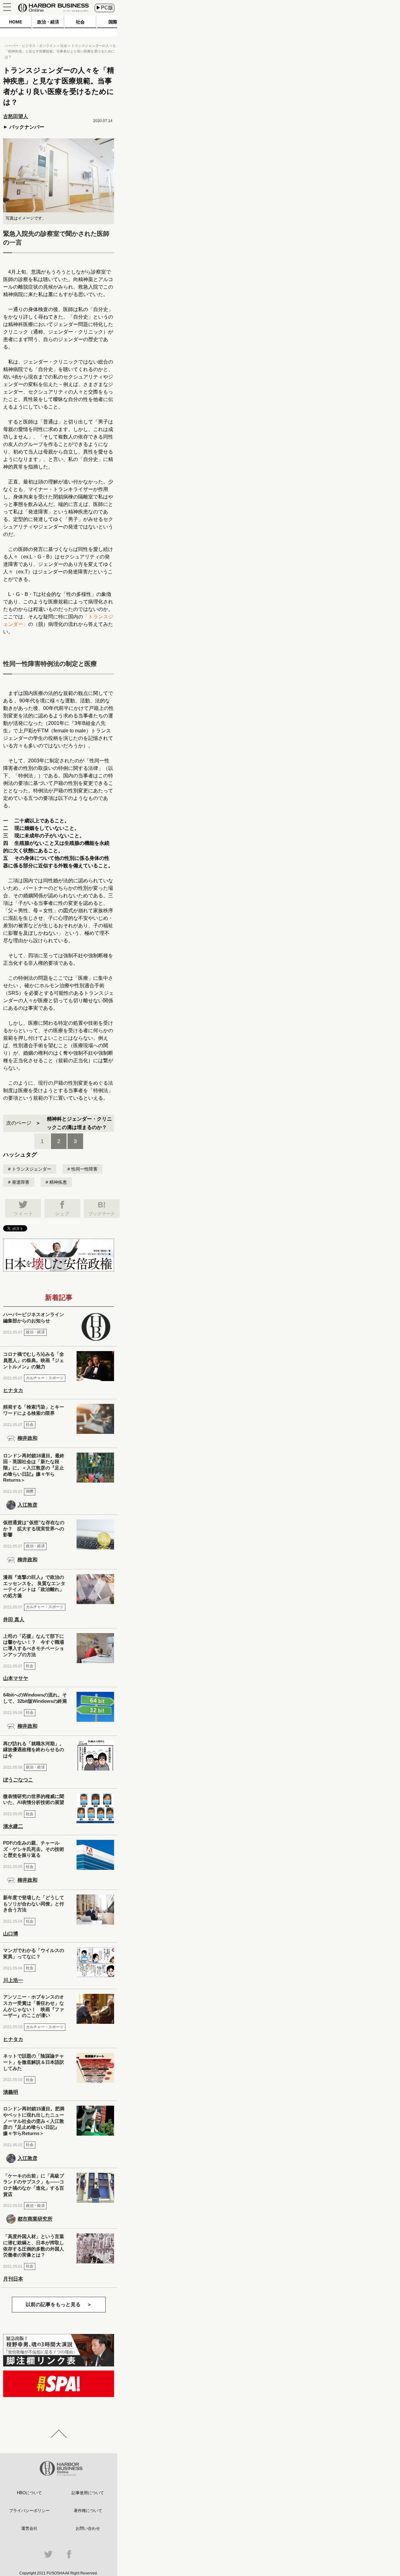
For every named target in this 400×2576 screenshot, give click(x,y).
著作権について (88, 2511)
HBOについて (29, 2493)
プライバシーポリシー (29, 2511)
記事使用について (88, 2493)
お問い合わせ (88, 2528)
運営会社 (29, 2528)
